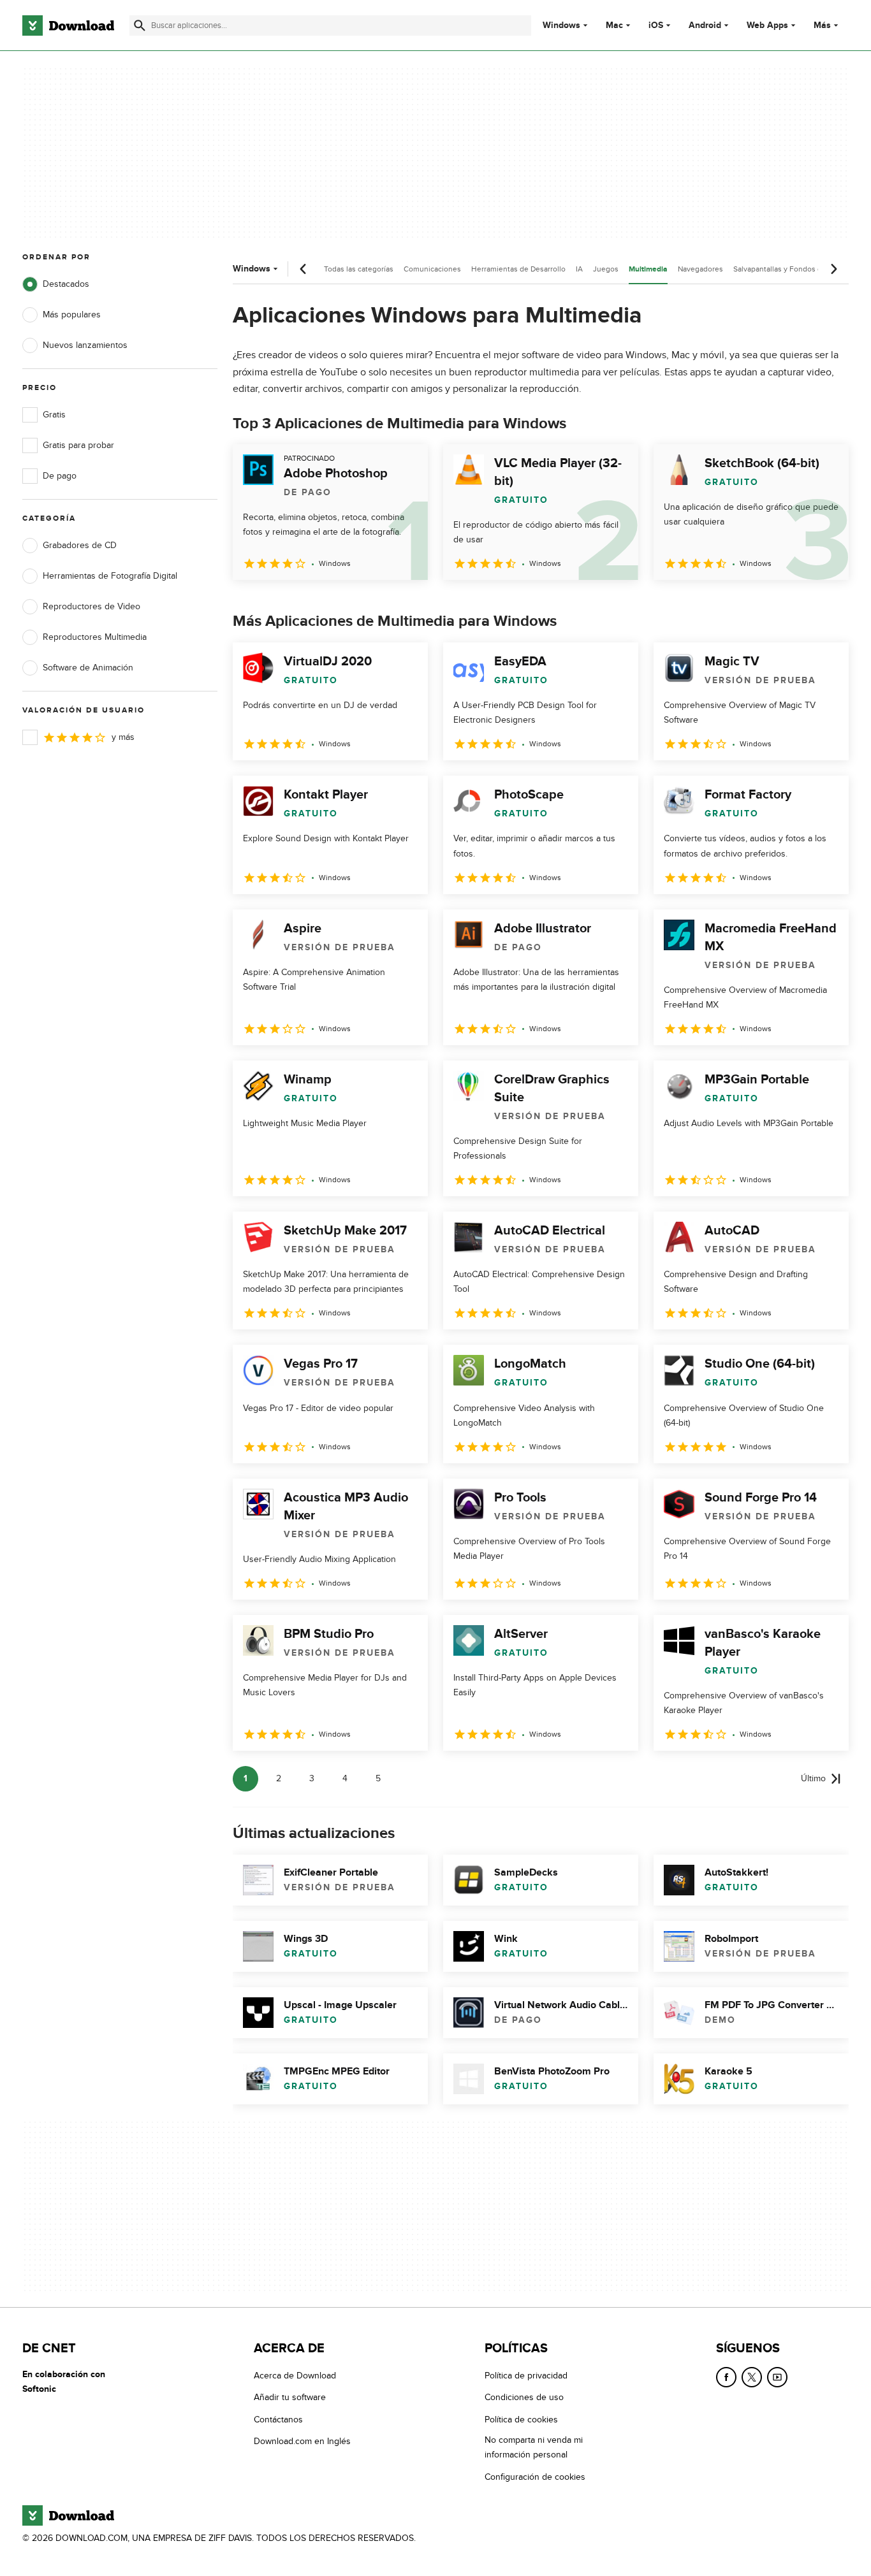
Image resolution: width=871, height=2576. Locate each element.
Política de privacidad (526, 2376)
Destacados (66, 284)
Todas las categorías (359, 269)
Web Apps (767, 25)
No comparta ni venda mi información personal (534, 2447)
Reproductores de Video (91, 606)
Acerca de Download (295, 2376)
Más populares (72, 315)
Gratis (54, 415)
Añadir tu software (290, 2397)
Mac (614, 25)
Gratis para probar (78, 445)
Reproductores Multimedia (95, 637)
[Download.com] (68, 25)
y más (123, 737)
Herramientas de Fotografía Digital (110, 576)
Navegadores (700, 269)
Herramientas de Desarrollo (518, 269)
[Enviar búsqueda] (140, 25)
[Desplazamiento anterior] (304, 269)
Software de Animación (88, 668)
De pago (60, 476)
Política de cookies (521, 2420)
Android (705, 25)
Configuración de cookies (535, 2476)
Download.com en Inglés (302, 2441)
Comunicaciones (432, 269)
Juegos (606, 269)
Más (822, 25)
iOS (656, 25)
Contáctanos (278, 2420)
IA (579, 269)
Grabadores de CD (80, 545)
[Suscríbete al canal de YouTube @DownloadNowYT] (777, 2377)
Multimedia (648, 269)
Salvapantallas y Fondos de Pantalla (794, 269)
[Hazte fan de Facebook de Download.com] (726, 2377)
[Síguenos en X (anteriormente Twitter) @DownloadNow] (752, 2377)
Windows (561, 25)
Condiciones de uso (524, 2397)
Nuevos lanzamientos (85, 345)
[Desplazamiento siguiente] (833, 269)
